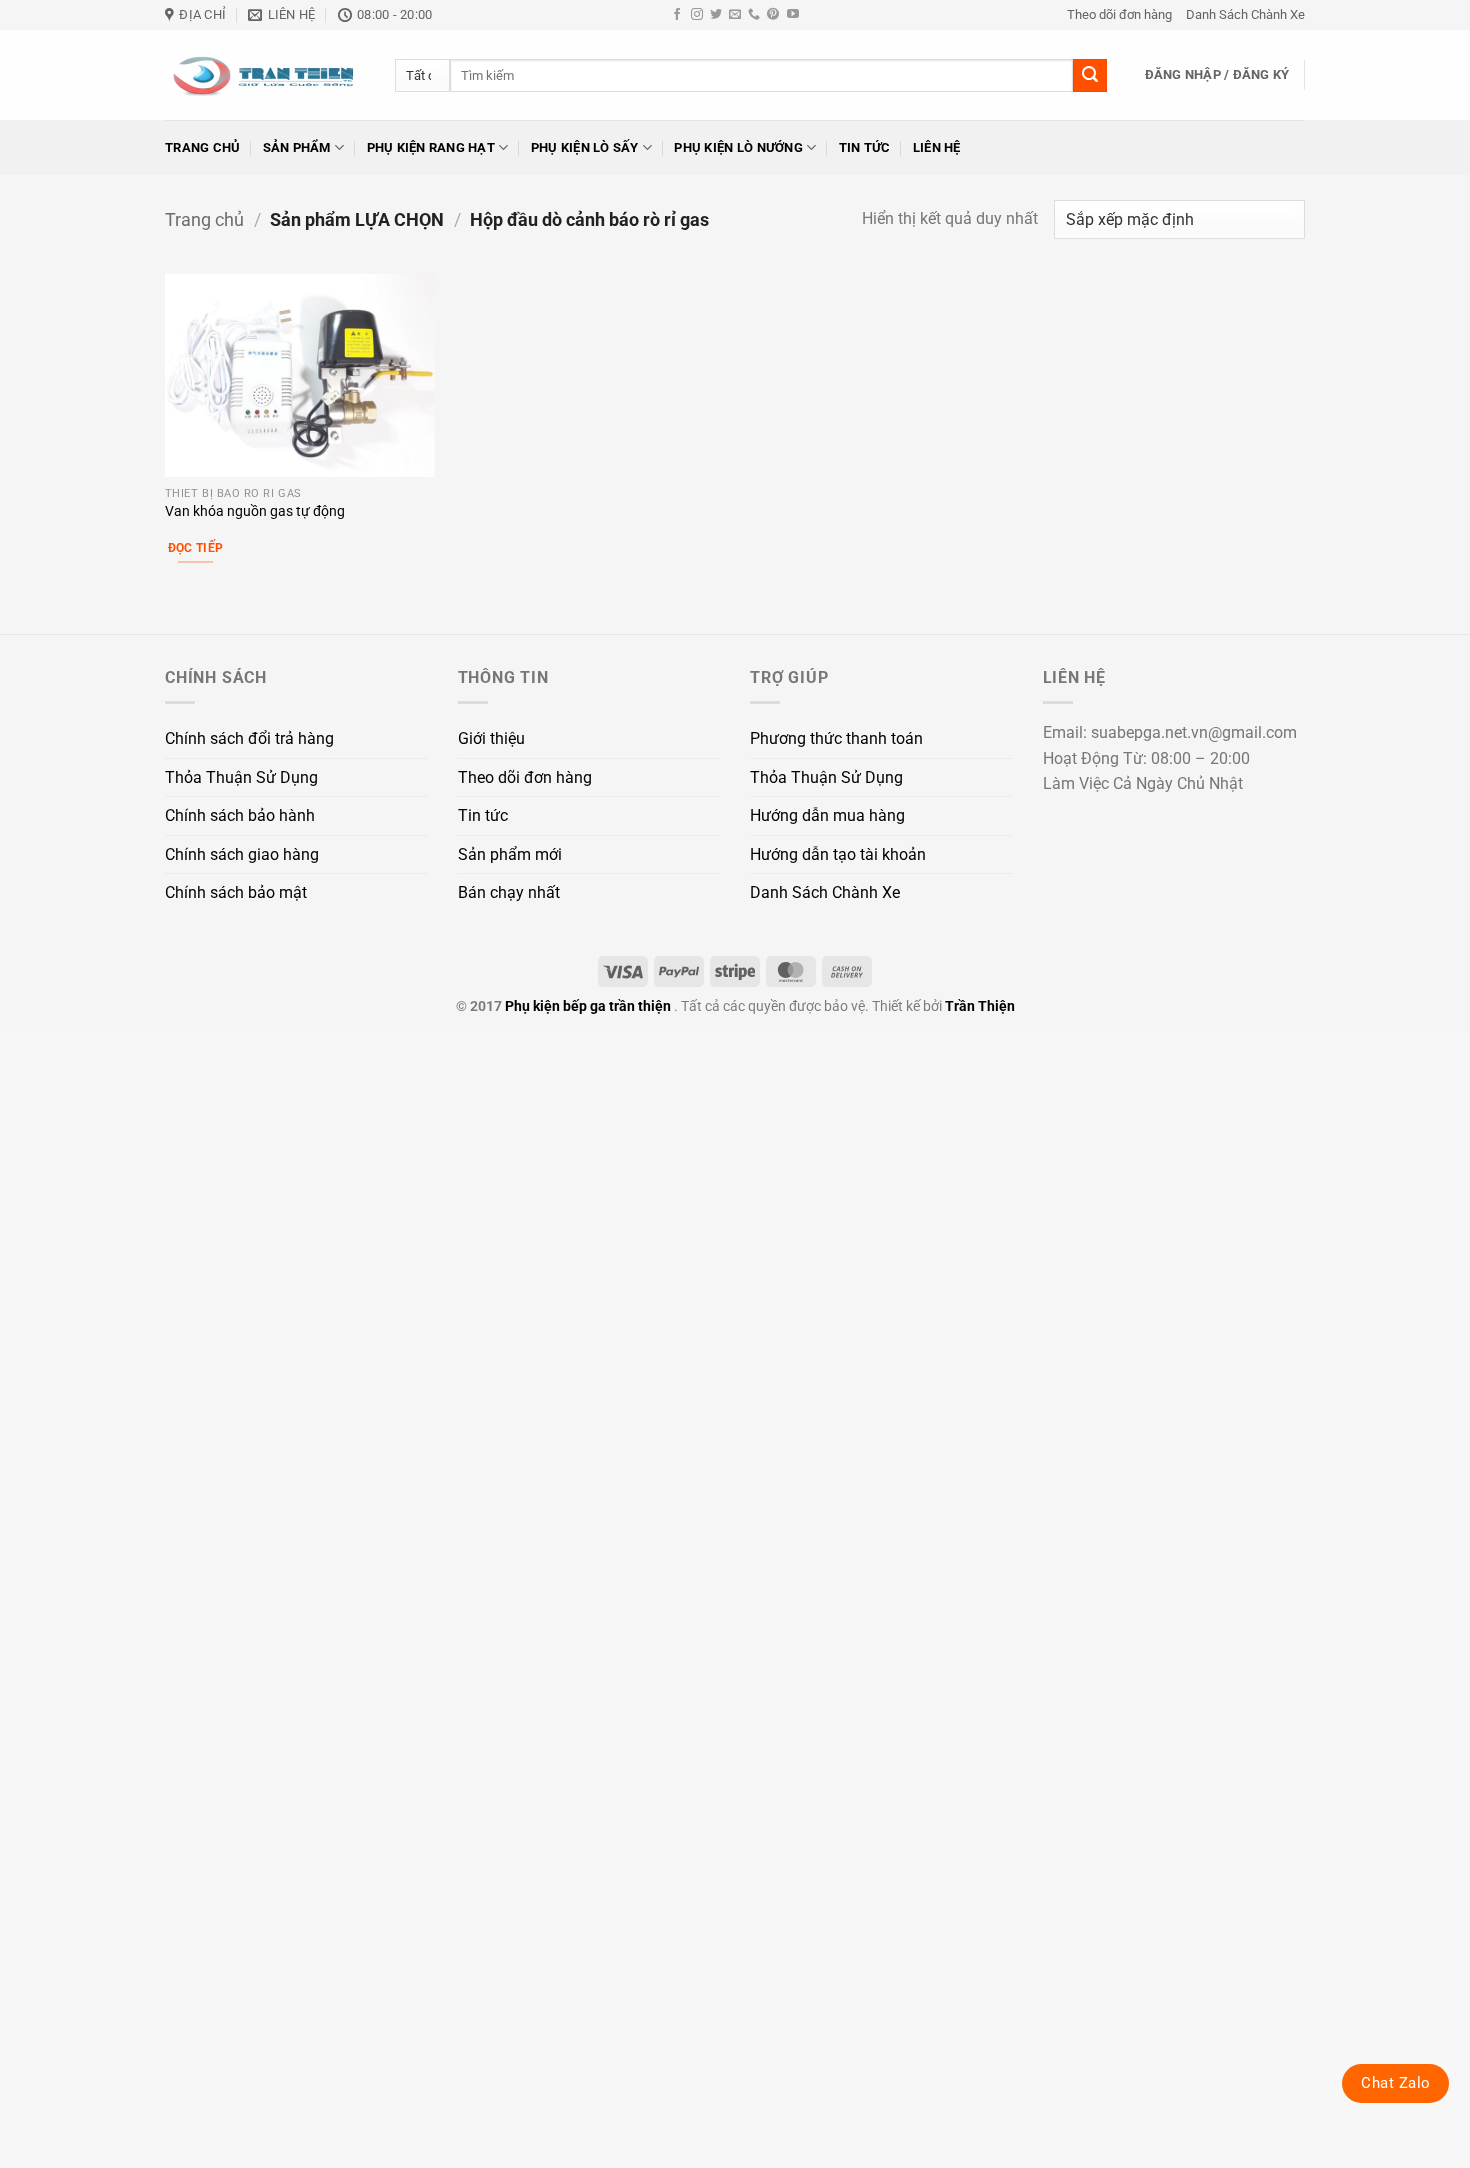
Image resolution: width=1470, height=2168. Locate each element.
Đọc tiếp (196, 548)
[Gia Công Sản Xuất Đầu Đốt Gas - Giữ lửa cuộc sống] (265, 75)
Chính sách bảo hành (240, 815)
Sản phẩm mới (510, 854)
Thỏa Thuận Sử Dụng (241, 777)
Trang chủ (202, 147)
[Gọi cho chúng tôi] (754, 15)
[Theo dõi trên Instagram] (697, 15)
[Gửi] (1090, 76)
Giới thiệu (491, 738)
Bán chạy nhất (509, 892)
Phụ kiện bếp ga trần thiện (588, 1006)
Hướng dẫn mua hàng (827, 815)
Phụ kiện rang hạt (431, 147)
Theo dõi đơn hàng (1119, 14)
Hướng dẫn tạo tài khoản (838, 854)
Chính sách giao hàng (242, 854)
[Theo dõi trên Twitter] (716, 15)
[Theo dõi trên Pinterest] (773, 15)
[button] (1217, 75)
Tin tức (865, 147)
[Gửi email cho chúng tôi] (735, 15)
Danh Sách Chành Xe (1245, 14)
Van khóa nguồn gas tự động (255, 511)
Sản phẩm (297, 147)
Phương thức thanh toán (836, 738)
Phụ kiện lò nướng (738, 147)
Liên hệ (937, 147)
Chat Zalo (1395, 2083)
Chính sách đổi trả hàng (249, 738)
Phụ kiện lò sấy (585, 147)
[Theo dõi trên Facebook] (677, 15)
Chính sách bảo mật (236, 892)
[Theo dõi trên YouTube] (793, 15)
